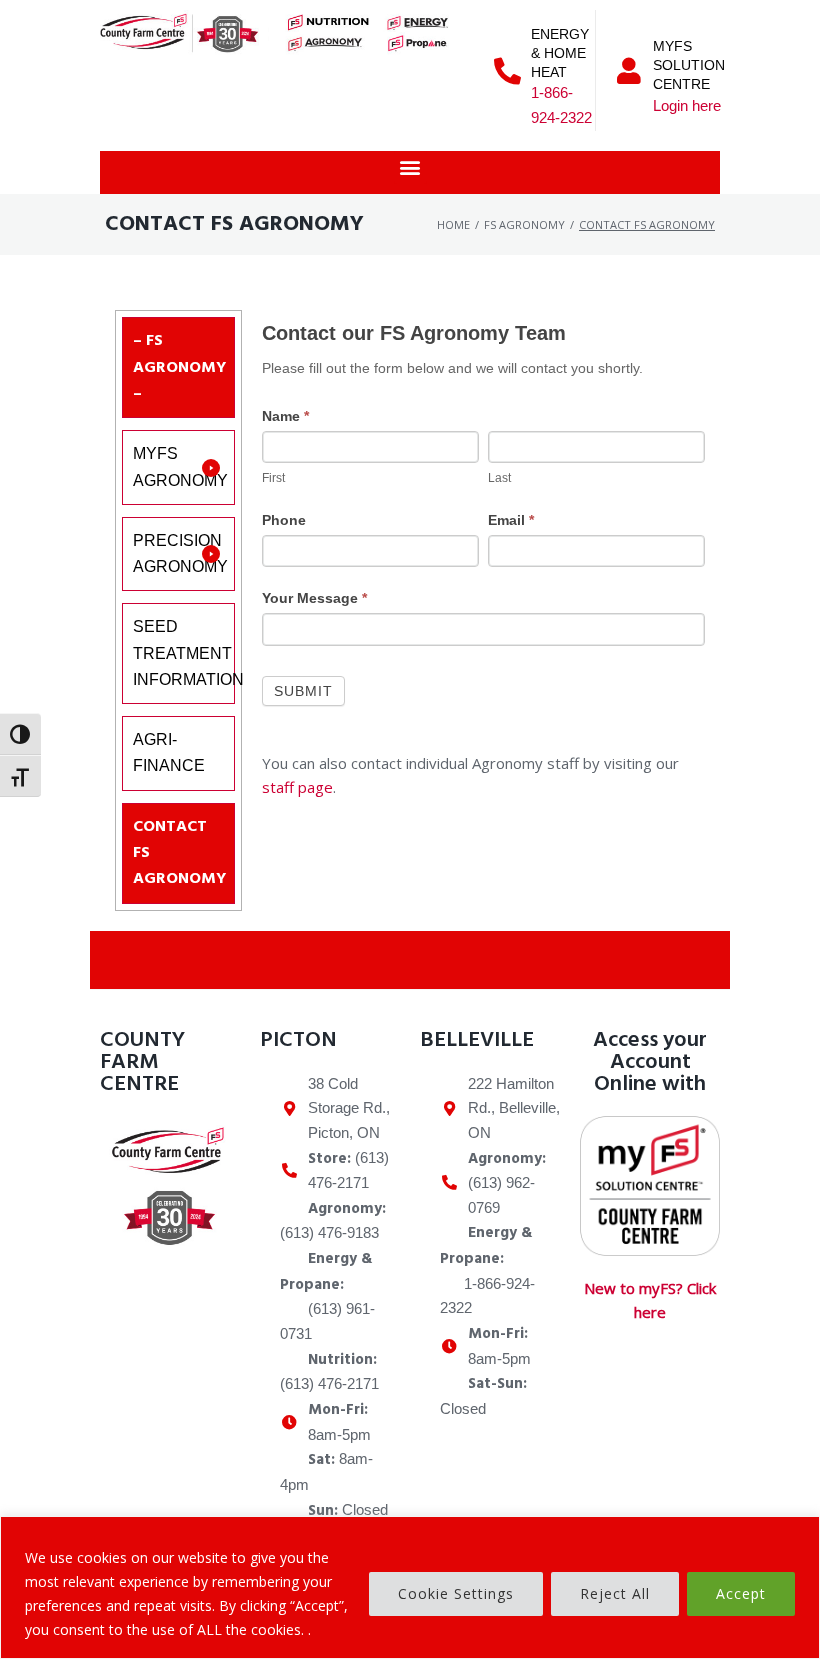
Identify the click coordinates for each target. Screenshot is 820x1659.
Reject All (615, 1593)
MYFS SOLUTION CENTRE (689, 65)
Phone (284, 520)
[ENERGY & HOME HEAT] (507, 70)
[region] (410, 1587)
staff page (297, 787)
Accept (741, 1593)
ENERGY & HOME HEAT (560, 53)
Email (511, 520)
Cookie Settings (456, 1593)
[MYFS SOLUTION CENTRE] (629, 70)
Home (453, 224)
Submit (303, 691)
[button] (410, 167)
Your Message (314, 598)
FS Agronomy (524, 224)
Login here (687, 105)
